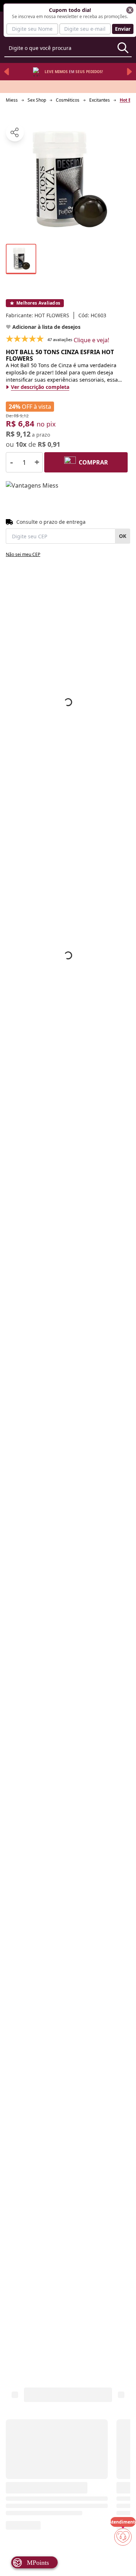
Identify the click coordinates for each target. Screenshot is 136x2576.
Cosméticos (68, 100)
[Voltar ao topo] (123, 2559)
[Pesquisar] (123, 48)
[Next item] (129, 72)
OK (123, 536)
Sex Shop (37, 100)
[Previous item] (7, 72)
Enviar (123, 29)
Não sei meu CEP (23, 554)
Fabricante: (38, 315)
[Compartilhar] (15, 132)
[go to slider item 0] (21, 259)
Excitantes (100, 100)
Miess (12, 100)
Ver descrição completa (40, 387)
